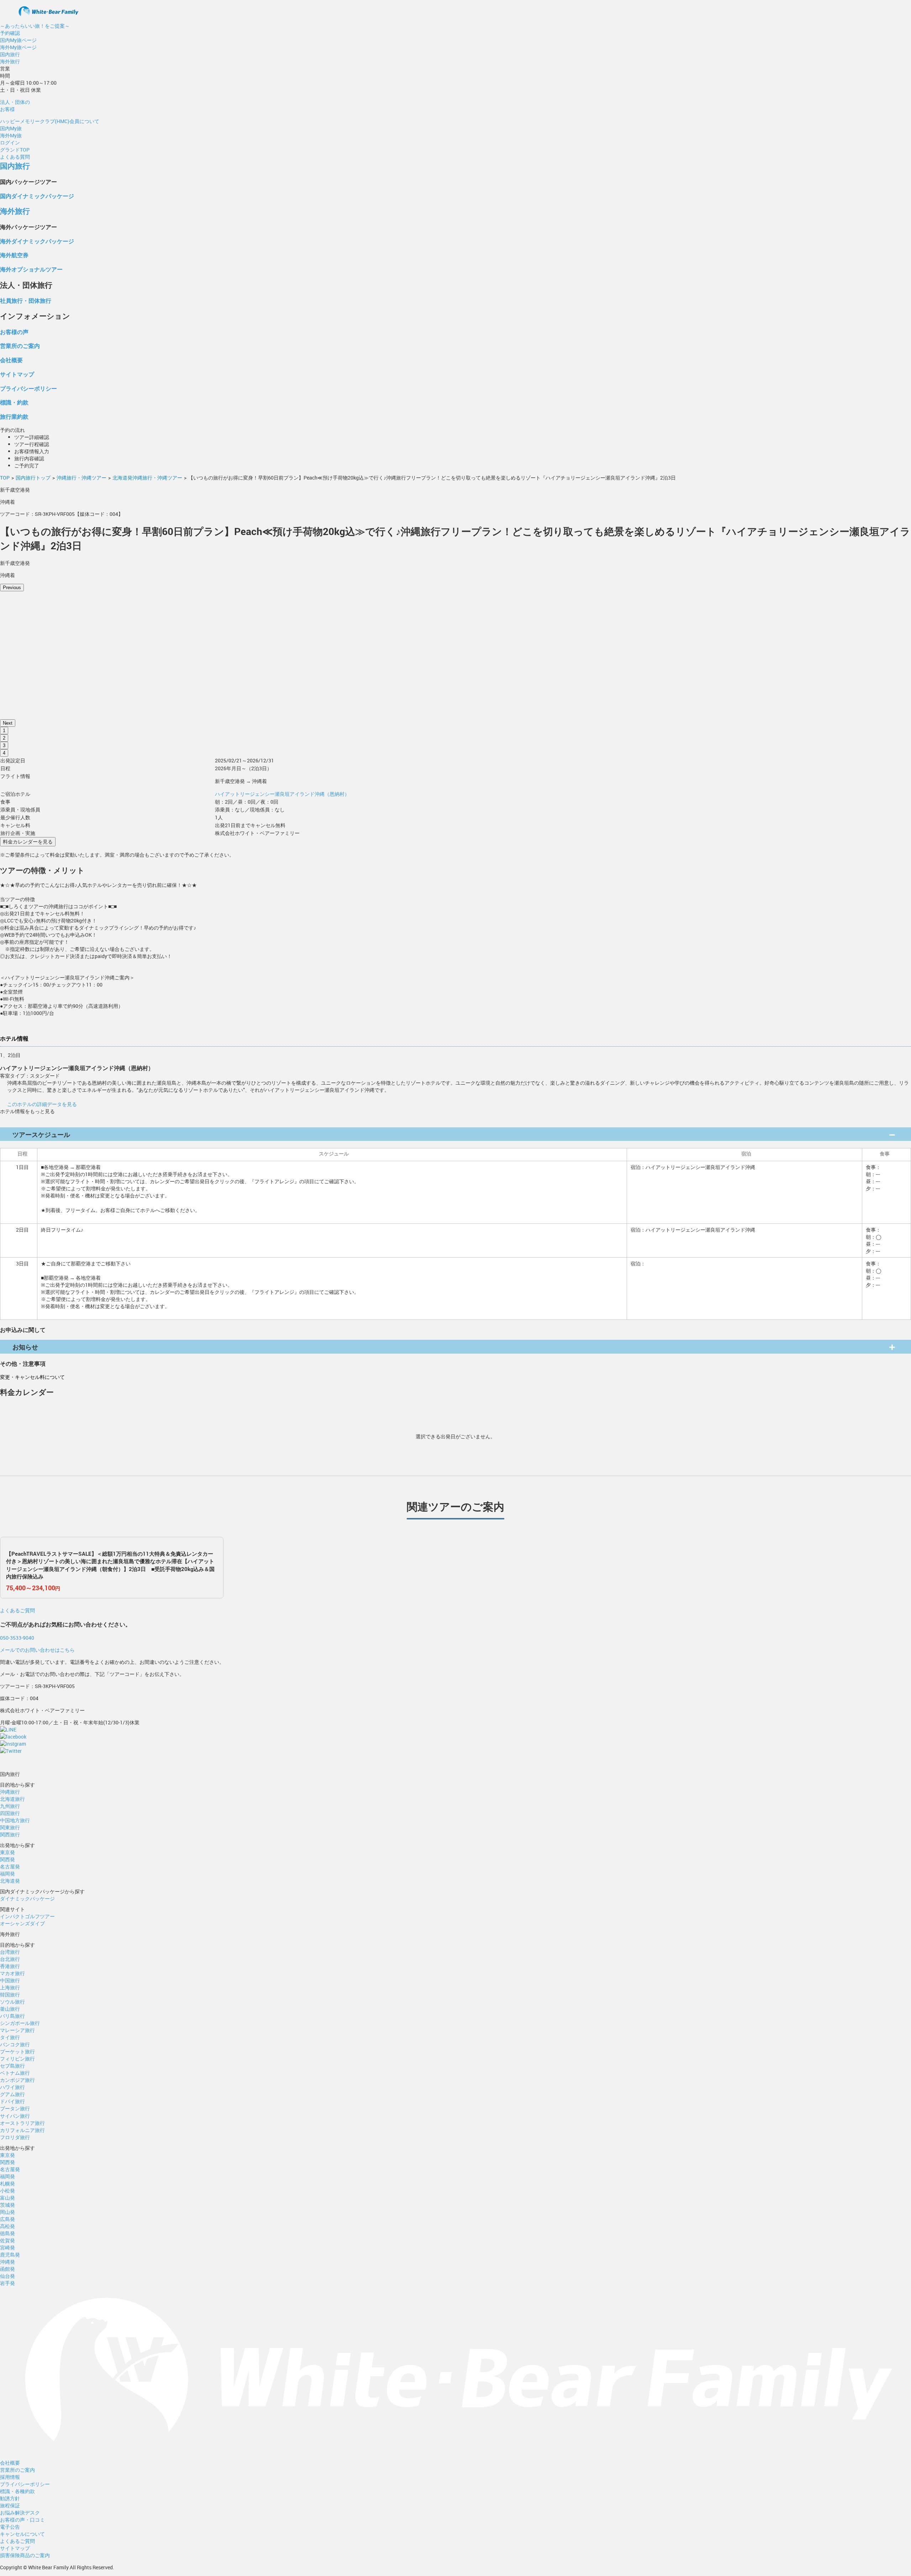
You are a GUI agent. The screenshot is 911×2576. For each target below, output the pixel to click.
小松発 (7, 2191)
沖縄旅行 (10, 1792)
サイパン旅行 (15, 2116)
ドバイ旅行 (12, 2101)
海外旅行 (10, 61)
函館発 (7, 2269)
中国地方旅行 (15, 1820)
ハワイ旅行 (12, 2087)
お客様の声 (14, 332)
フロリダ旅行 (15, 2137)
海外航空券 (14, 255)
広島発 (7, 2219)
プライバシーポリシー (28, 388)
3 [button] (4, 745)
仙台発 (7, 2276)
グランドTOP (15, 150)
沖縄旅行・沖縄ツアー (81, 478)
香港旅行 (10, 1966)
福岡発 (7, 1874)
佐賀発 (7, 2240)
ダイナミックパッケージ (27, 1898)
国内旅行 (10, 54)
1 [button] (4, 731)
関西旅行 (10, 1834)
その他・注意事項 (23, 1363)
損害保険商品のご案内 (25, 2555)
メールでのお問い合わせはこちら (37, 1650)
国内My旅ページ (18, 40)
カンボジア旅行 (17, 2080)
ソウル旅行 (12, 2002)
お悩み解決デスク (20, 2512)
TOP (5, 478)
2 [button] (4, 738)
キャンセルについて (22, 2534)
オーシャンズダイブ (22, 1923)
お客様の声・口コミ (22, 2520)
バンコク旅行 (15, 2044)
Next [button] (8, 723)
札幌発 (7, 2183)
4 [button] (4, 753)
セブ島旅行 (12, 2066)
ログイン (10, 142)
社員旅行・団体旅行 (26, 300)
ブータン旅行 (15, 2108)
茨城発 (7, 2205)
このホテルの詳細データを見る (42, 1104)
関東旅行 (10, 1827)
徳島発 (7, 2233)
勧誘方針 (10, 2498)
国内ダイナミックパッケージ (37, 196)
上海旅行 (10, 1987)
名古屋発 (10, 1866)
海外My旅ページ (18, 47)
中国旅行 (10, 1980)
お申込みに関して (23, 1330)
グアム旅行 (12, 2094)
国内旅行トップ (33, 478)
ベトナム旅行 (15, 2073)
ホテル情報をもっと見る (27, 1111)
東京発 (7, 1852)
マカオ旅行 (12, 1973)
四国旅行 (10, 1813)
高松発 (7, 2226)
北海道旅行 (12, 1799)
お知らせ (25, 1347)
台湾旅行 (10, 1952)
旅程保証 (10, 2505)
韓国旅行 (10, 1995)
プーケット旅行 (17, 2051)
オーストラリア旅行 (22, 2123)
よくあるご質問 (17, 1610)
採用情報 (10, 2477)
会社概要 (11, 360)
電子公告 (10, 2527)
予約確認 (10, 33)
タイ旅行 (10, 2037)
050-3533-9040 (17, 1638)
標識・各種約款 (17, 2491)
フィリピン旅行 (17, 2059)
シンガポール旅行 (20, 2023)
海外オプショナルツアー (31, 269)
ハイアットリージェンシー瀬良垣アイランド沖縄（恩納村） (282, 794)
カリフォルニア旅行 (22, 2130)
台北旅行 (10, 1959)
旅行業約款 (14, 416)
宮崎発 (7, 2247)
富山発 (7, 2198)
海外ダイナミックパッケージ (37, 241)
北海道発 (10, 1881)
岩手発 (7, 2283)
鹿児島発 (10, 2255)
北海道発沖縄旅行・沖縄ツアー (147, 478)
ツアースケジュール (41, 1134)
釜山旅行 (10, 2009)
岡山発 (7, 2212)
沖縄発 (7, 2262)
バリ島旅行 (12, 2016)
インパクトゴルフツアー (27, 1916)
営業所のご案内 (20, 346)
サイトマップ (17, 374)
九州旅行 (10, 1806)
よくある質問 (15, 157)
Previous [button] (12, 588)
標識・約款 (14, 402)
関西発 (7, 1859)
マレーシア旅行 (17, 2030)
